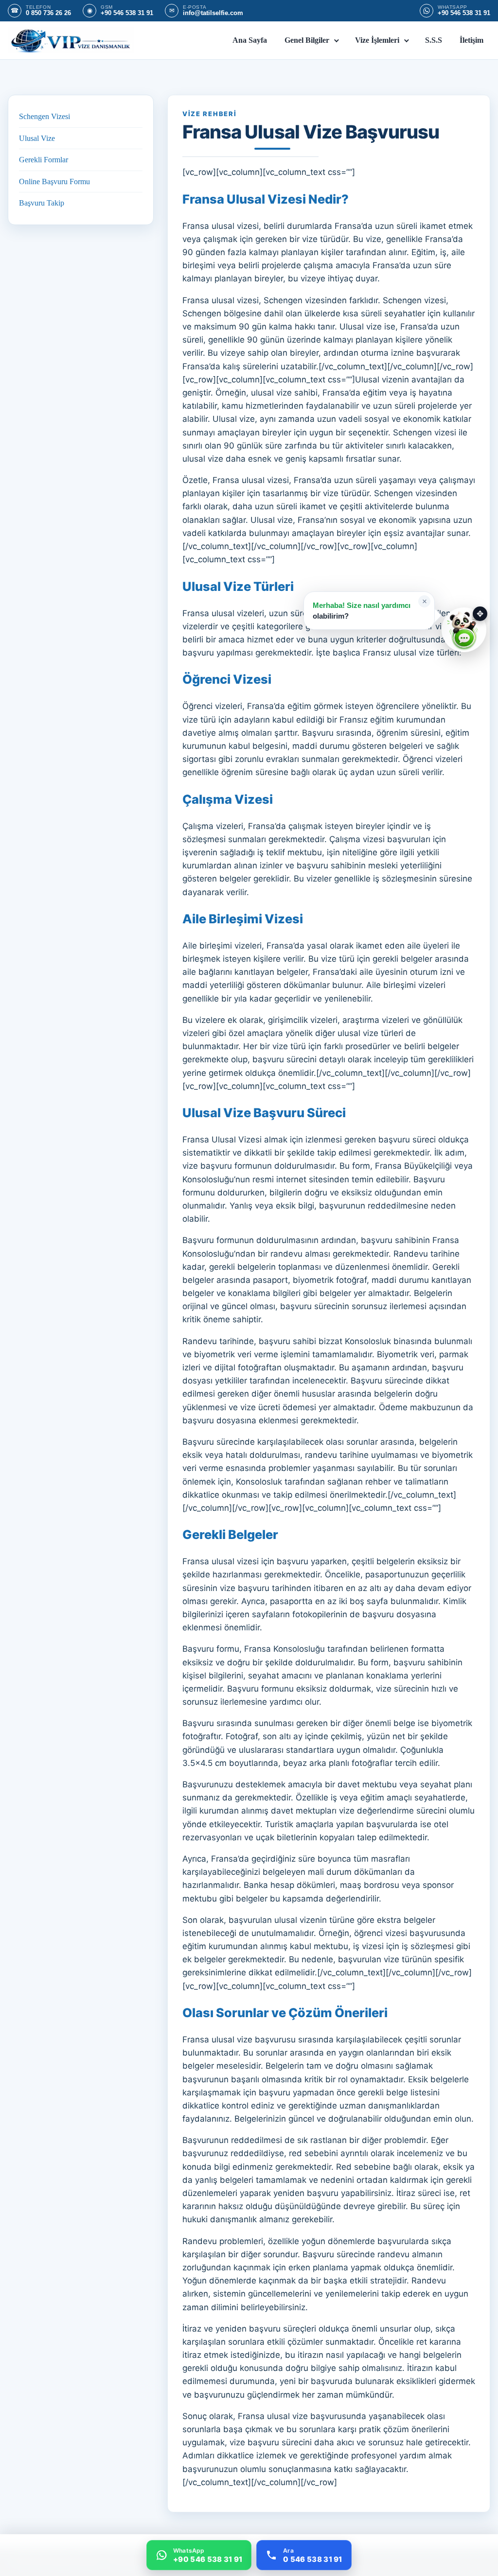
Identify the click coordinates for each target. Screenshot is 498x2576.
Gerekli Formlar (44, 160)
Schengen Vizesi (44, 116)
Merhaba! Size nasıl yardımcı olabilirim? (362, 610)
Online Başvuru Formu (54, 182)
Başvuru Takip (42, 203)
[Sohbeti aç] (464, 630)
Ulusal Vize (37, 138)
